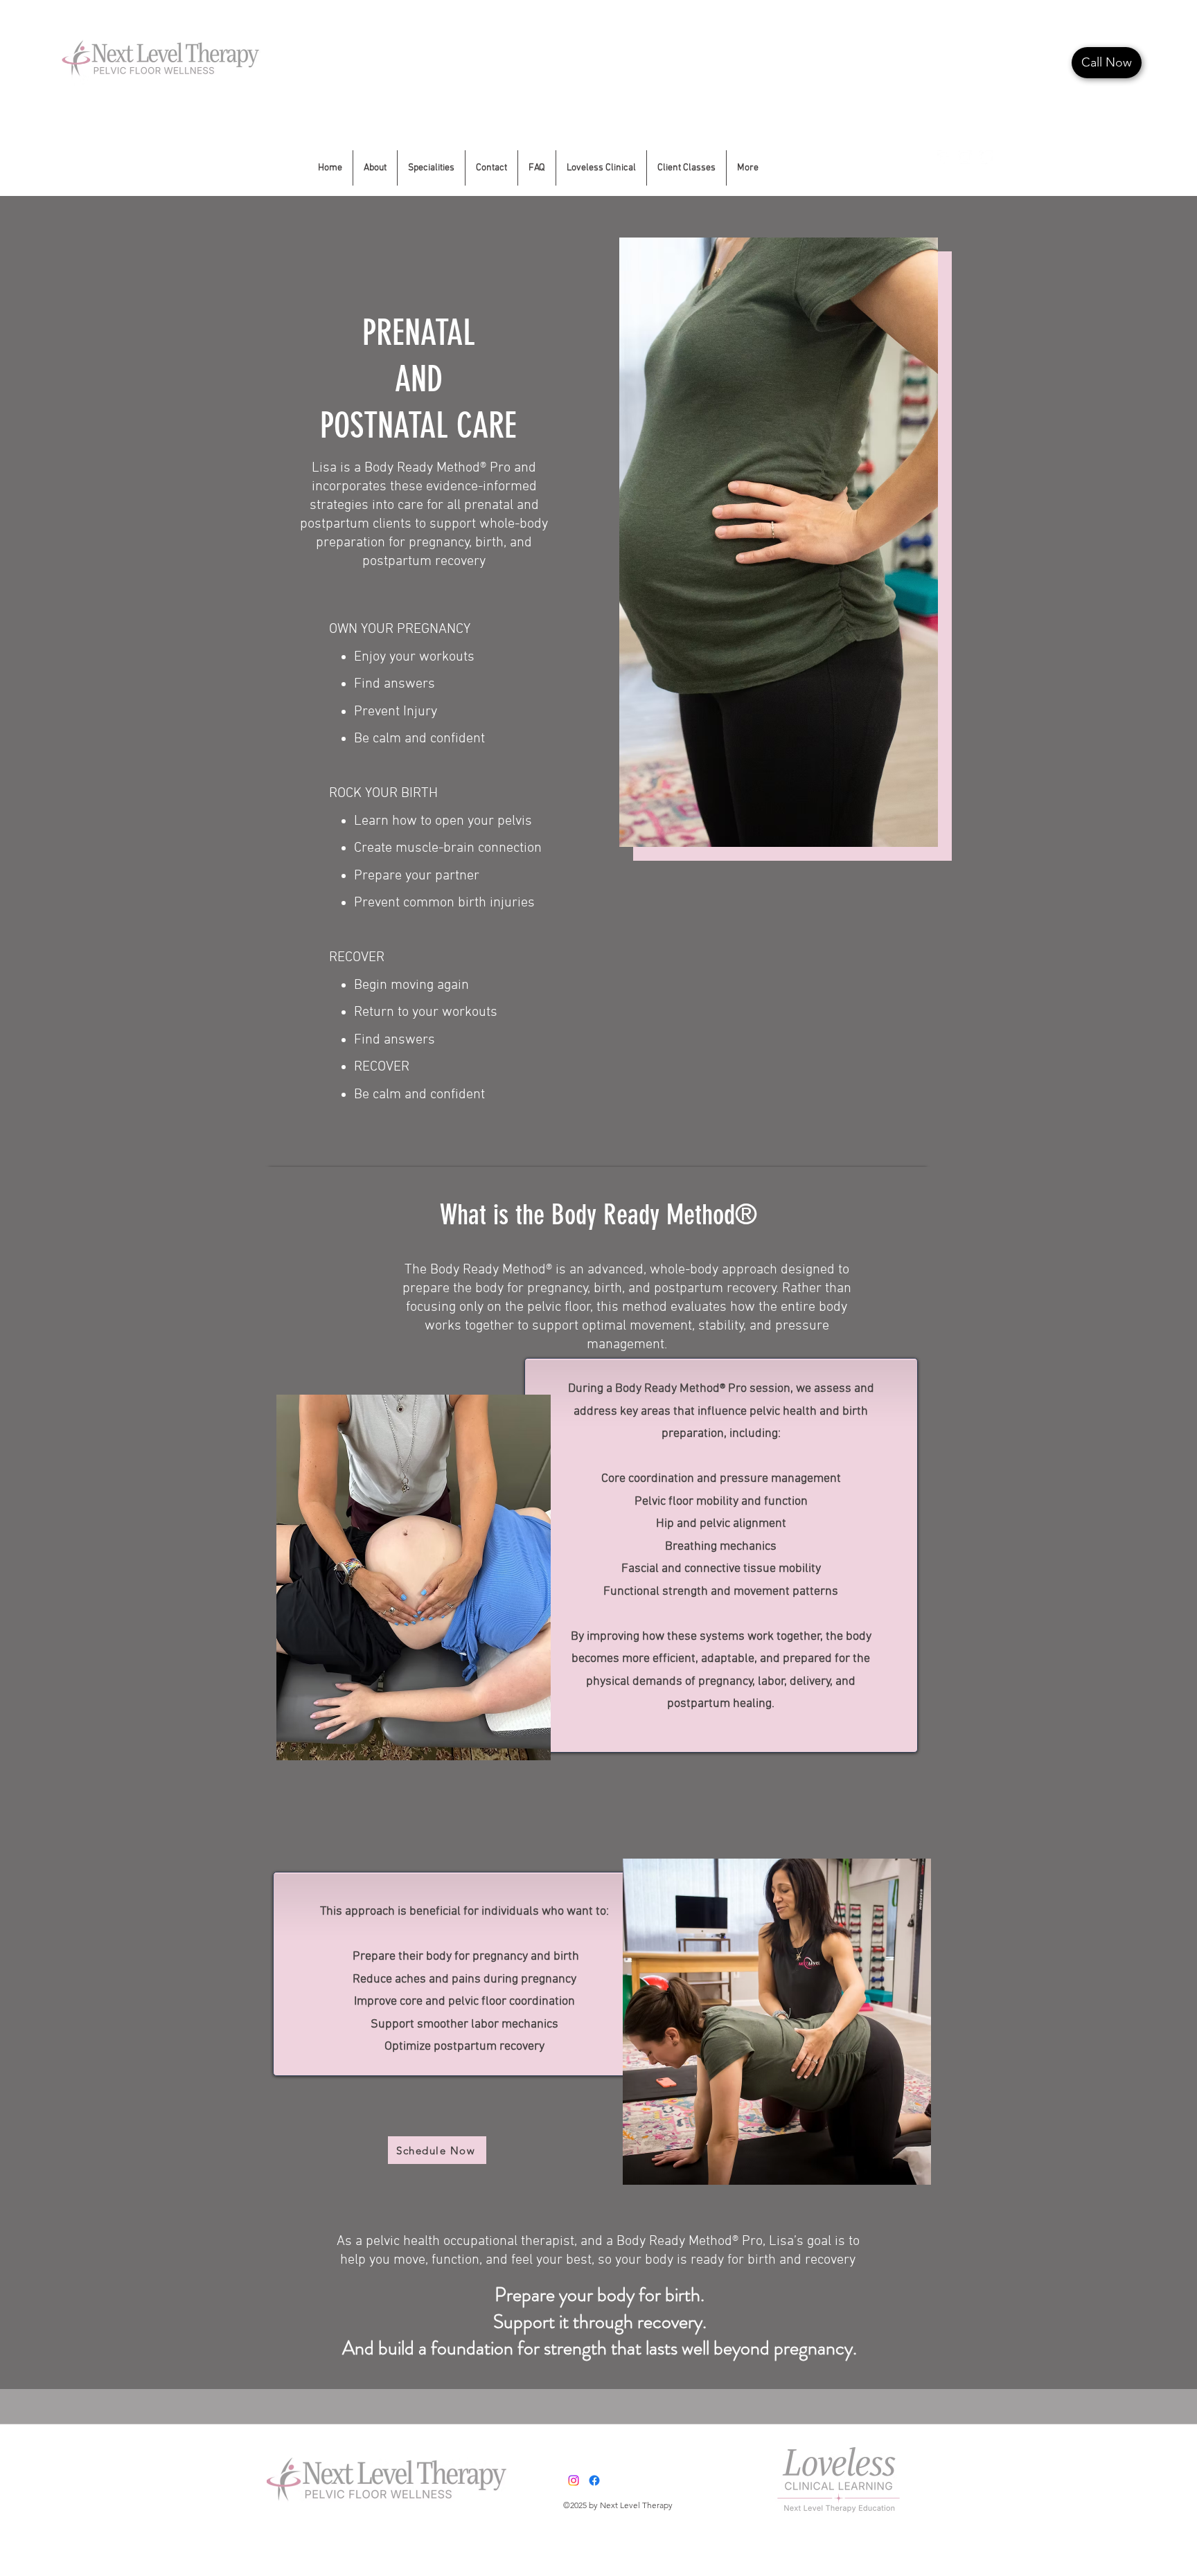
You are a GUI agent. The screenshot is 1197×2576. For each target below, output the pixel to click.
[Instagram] (965, 157)
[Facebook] (944, 157)
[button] (601, 168)
